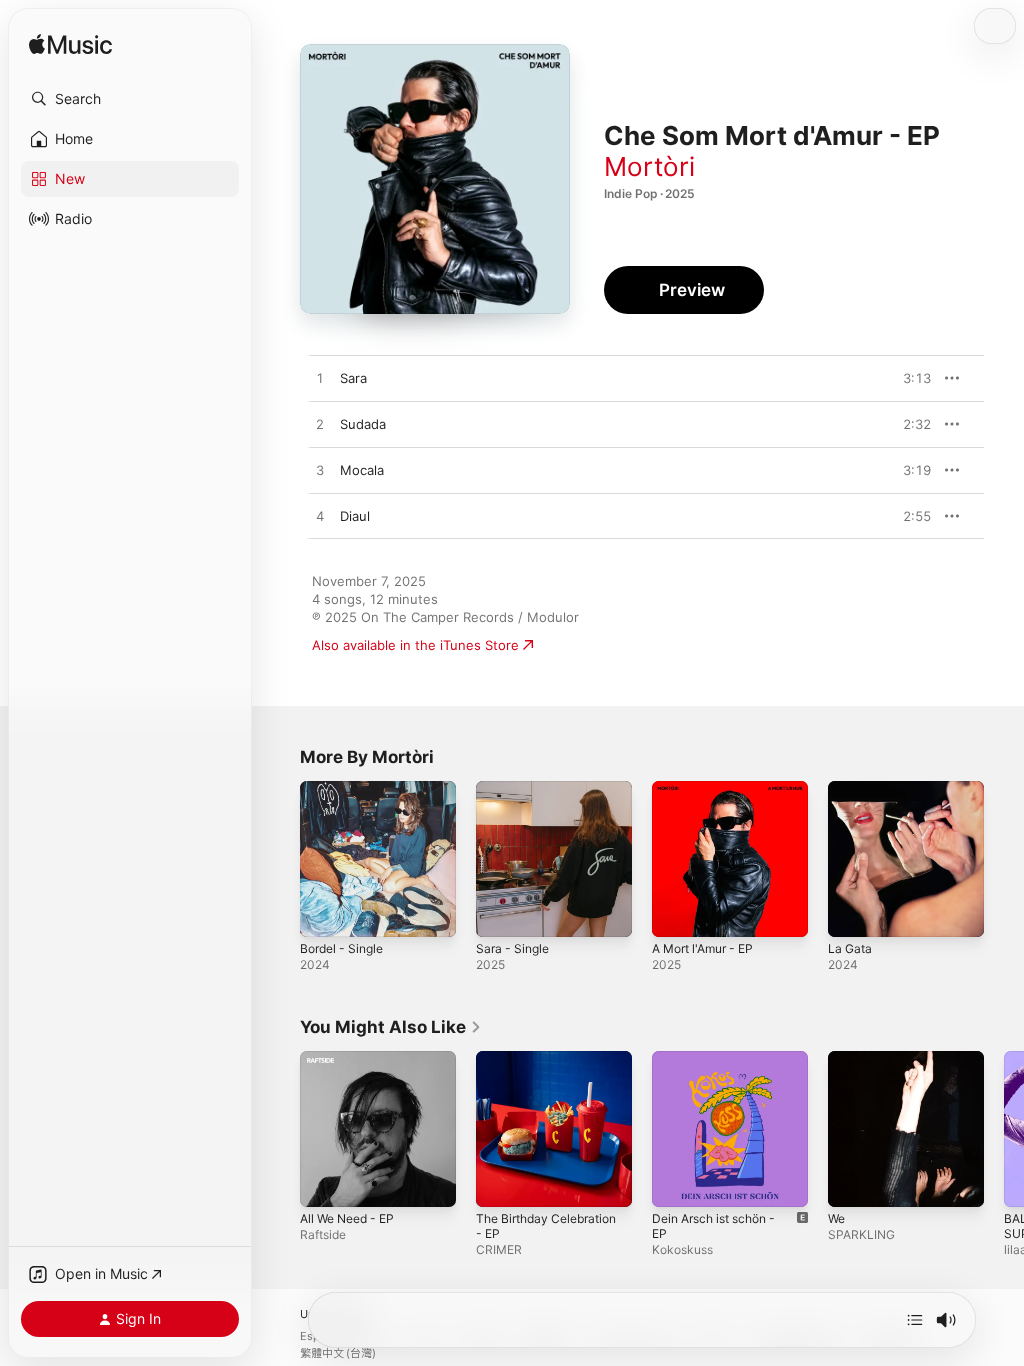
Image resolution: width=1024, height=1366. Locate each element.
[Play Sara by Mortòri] (320, 379)
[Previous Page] (280, 1129)
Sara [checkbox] (353, 378)
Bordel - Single (341, 948)
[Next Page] (1004, 1129)
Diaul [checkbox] (355, 516)
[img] (70, 45)
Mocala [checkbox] (362, 470)
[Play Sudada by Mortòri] (320, 425)
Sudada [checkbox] (363, 424)
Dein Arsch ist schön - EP (713, 1226)
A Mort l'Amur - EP (702, 948)
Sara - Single (512, 948)
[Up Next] (915, 1320)
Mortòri (649, 166)
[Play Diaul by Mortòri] (320, 517)
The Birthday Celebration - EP (546, 1226)
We (836, 1218)
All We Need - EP (347, 1218)
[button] (130, 99)
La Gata (850, 948)
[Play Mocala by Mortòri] (320, 471)
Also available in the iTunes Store (415, 645)
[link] (391, 1027)
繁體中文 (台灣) (338, 1353)
